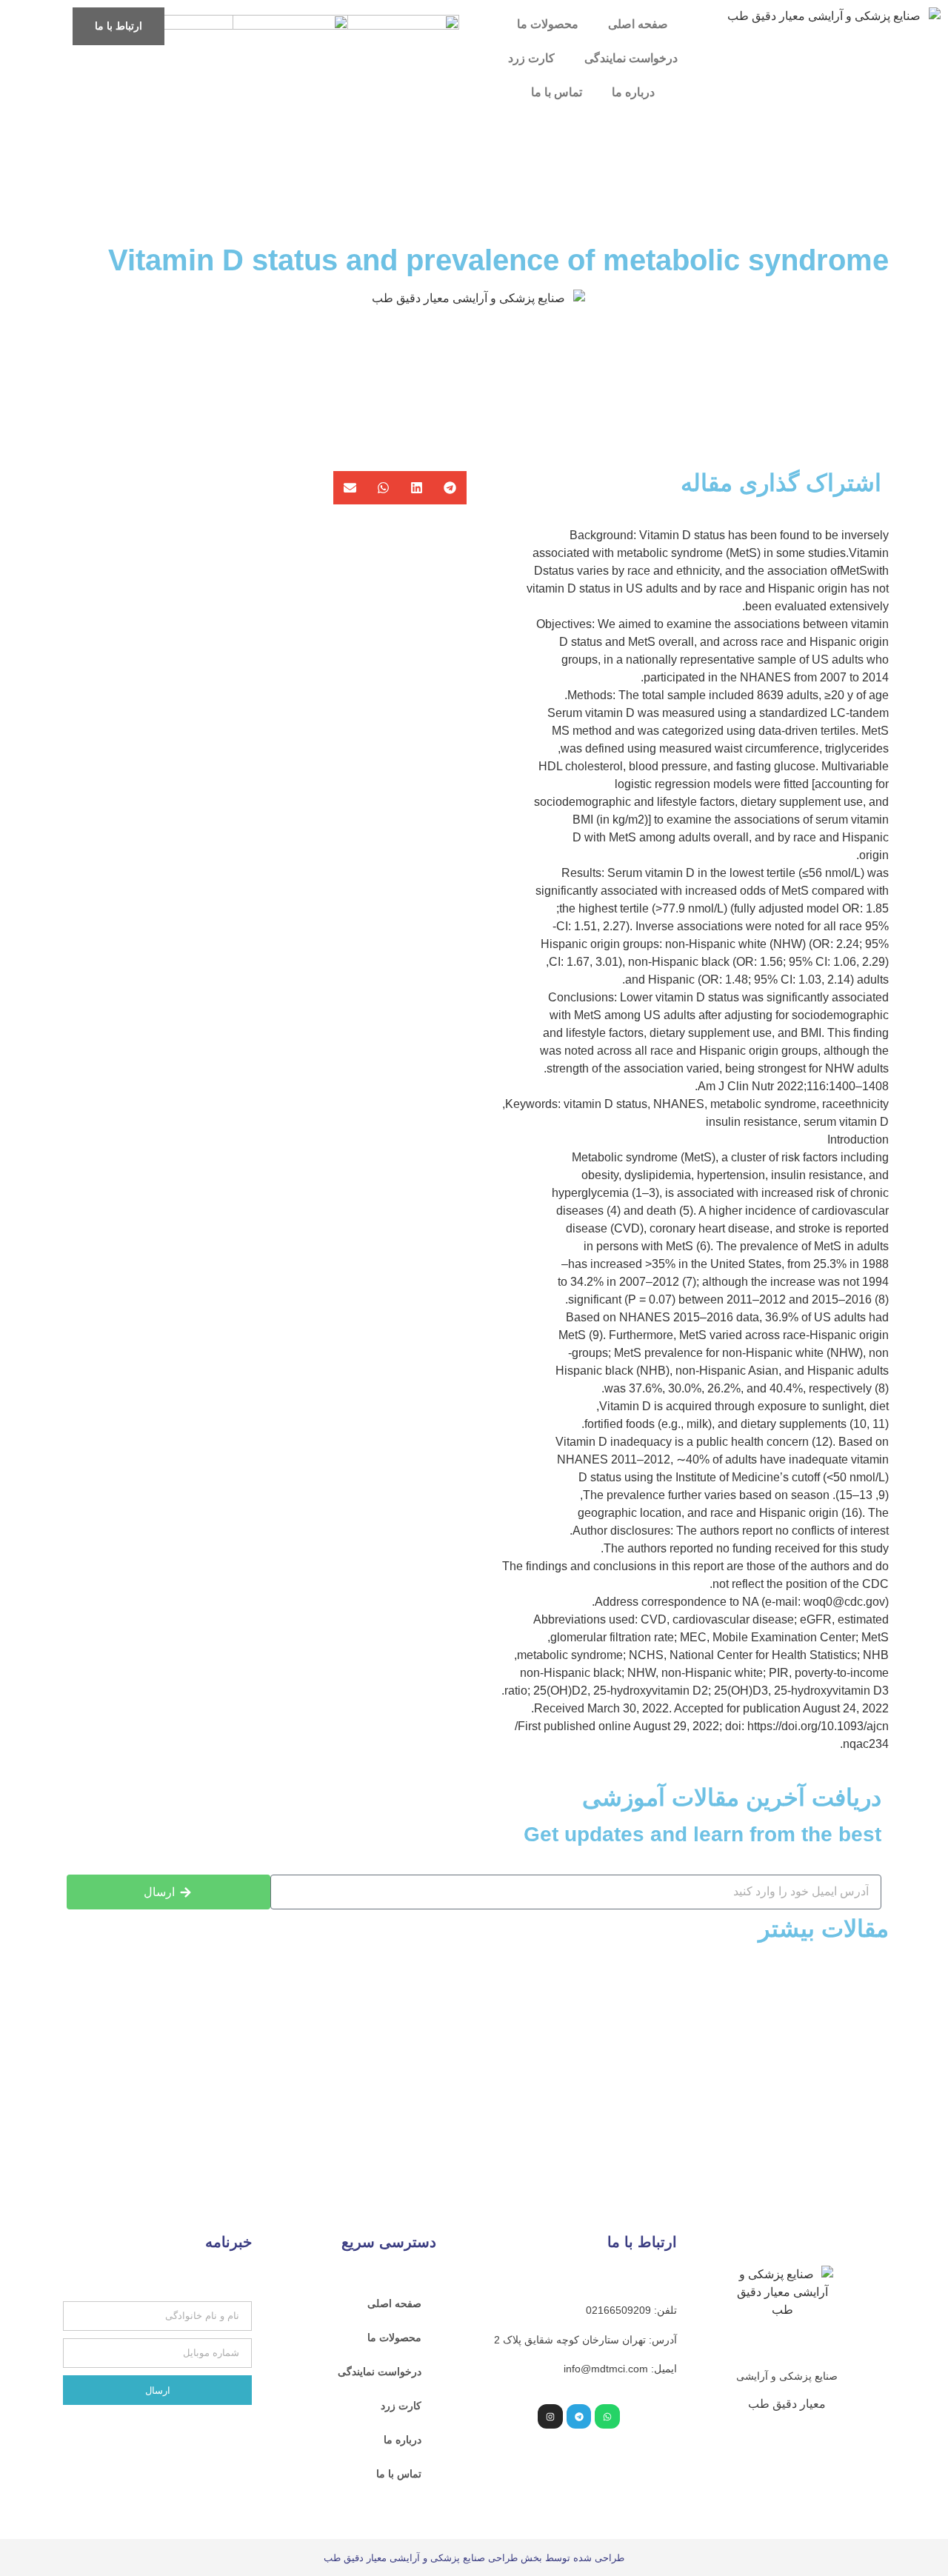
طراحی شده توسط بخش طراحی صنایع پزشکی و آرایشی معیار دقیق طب (474, 2558)
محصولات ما (548, 24)
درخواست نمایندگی (631, 58)
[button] (450, 488)
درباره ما (633, 92)
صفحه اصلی (638, 24)
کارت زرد (531, 58)
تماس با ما (557, 92)
